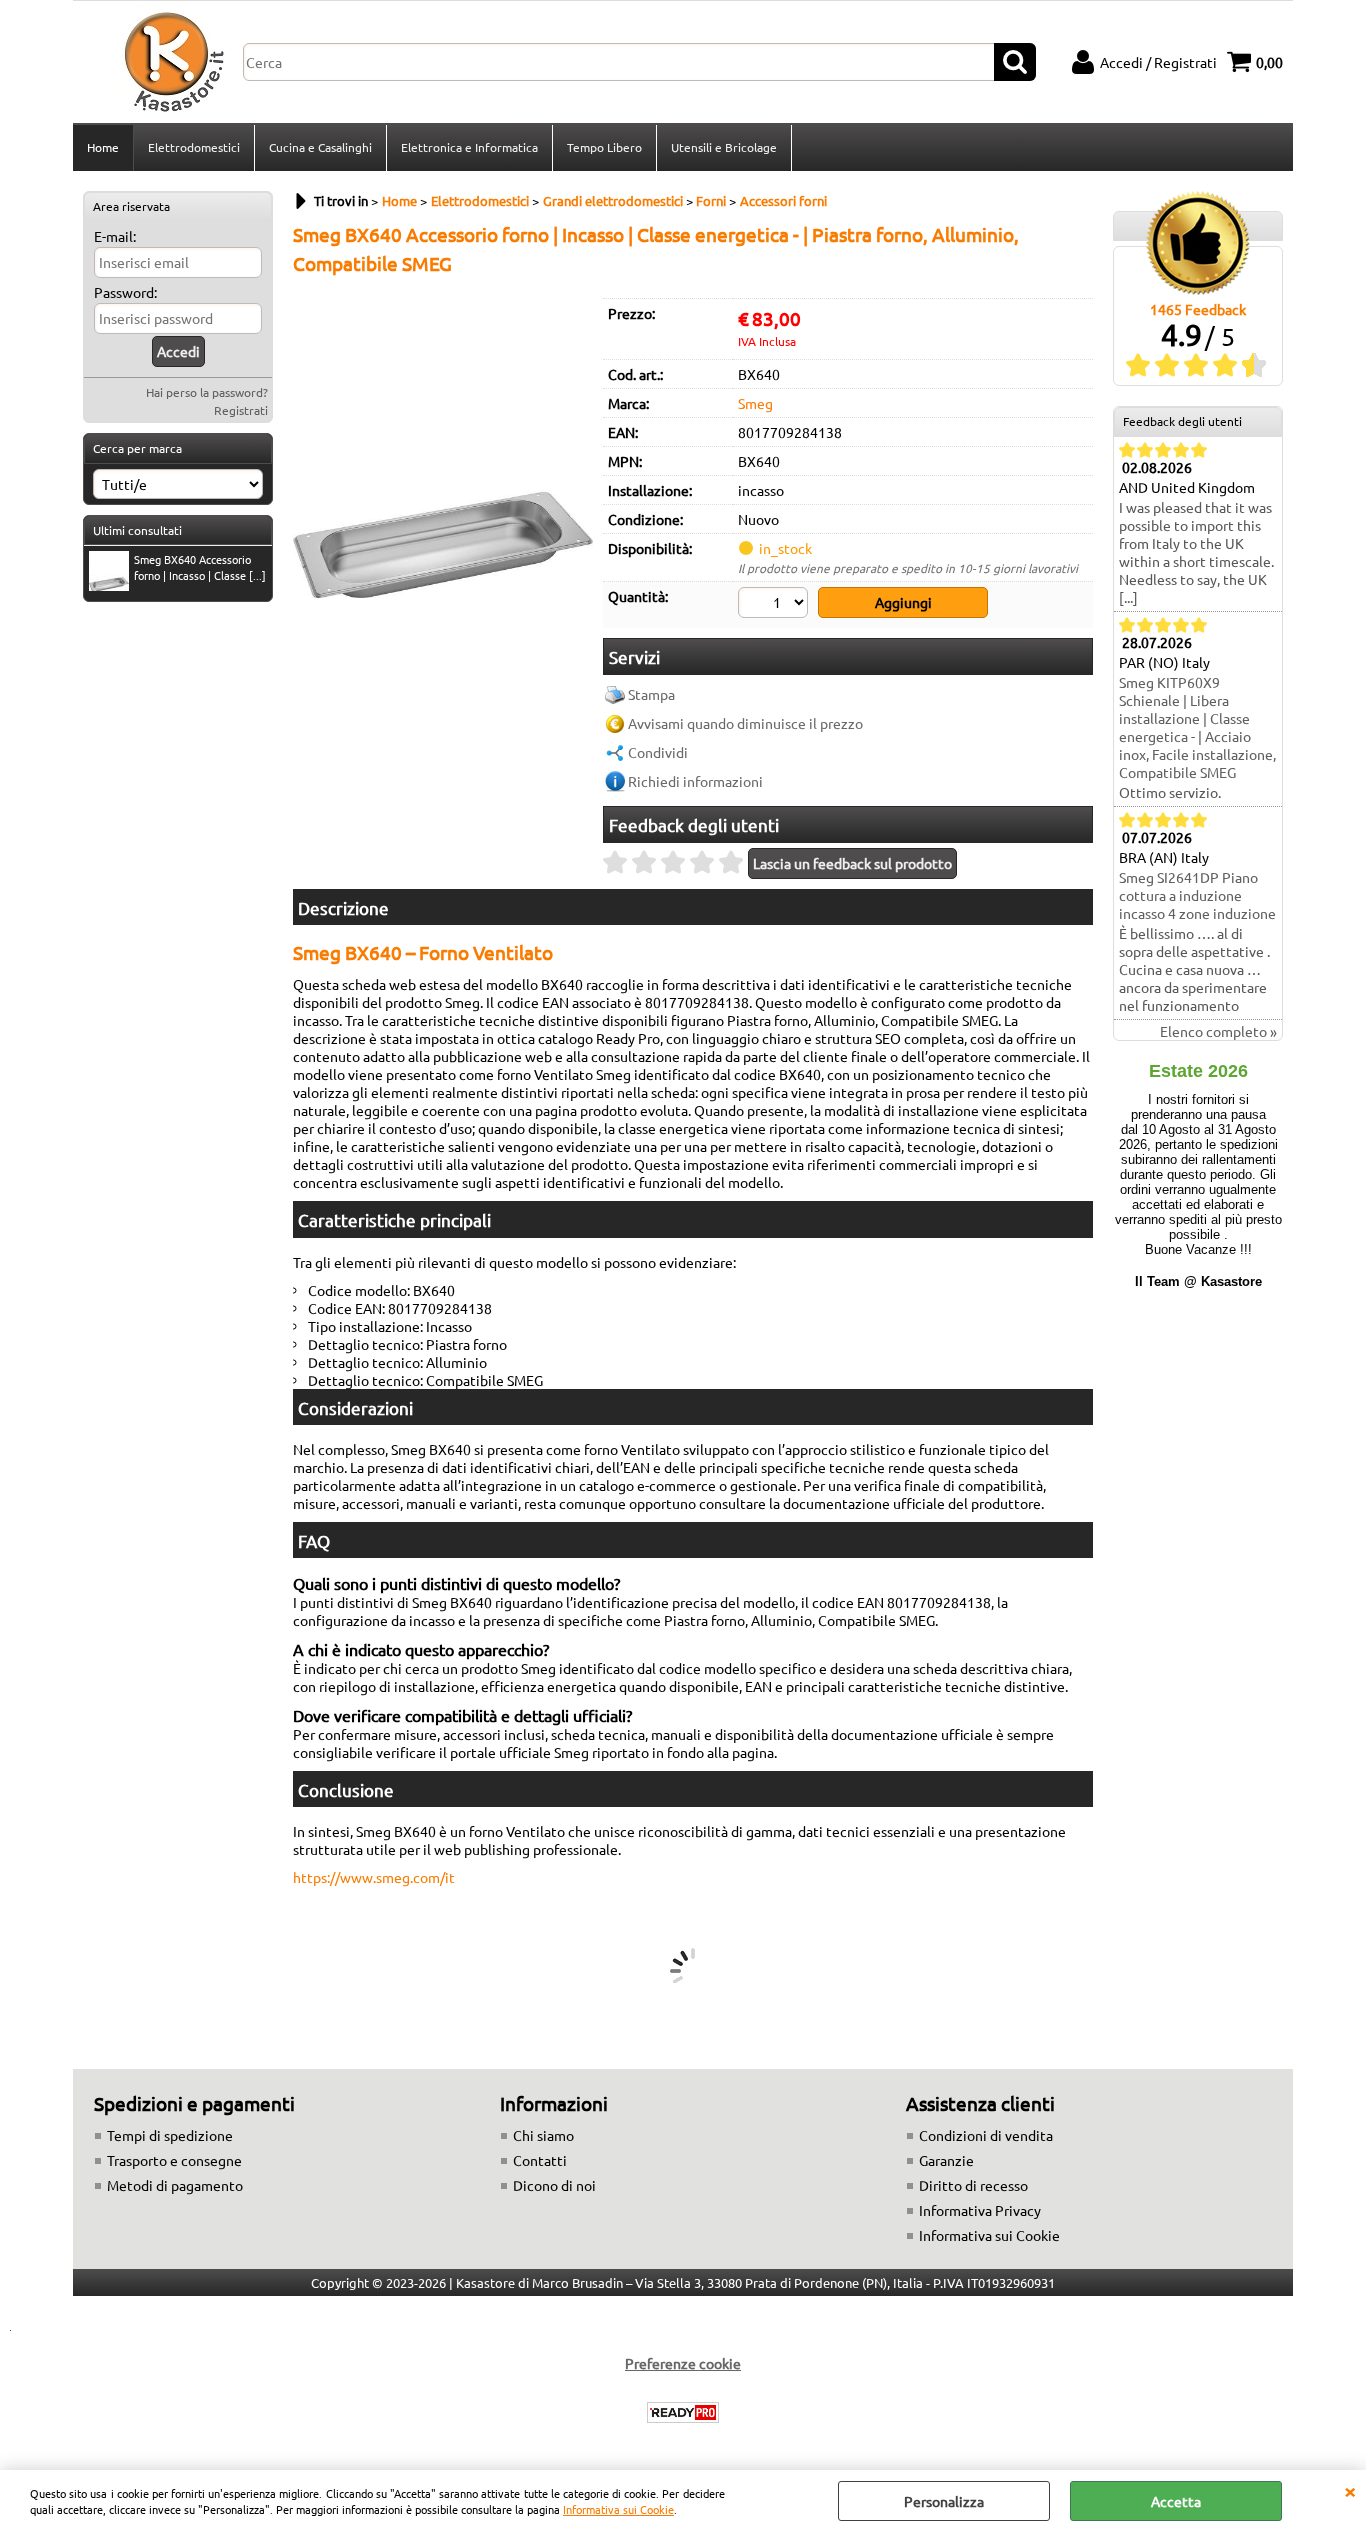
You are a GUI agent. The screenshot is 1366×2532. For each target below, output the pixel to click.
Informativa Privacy (980, 2210)
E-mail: (115, 236)
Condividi (658, 752)
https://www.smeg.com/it (374, 1877)
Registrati (241, 410)
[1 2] (775, 605)
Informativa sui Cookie (618, 2509)
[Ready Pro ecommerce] (683, 2412)
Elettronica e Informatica (469, 147)
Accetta (1176, 2501)
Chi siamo (543, 2135)
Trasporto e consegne (174, 2160)
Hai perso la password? (207, 392)
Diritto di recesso (973, 2185)
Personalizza (944, 2501)
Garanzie (946, 2160)
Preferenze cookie (683, 2363)
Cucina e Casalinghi (320, 147)
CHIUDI (1350, 2490)
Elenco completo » (1218, 1031)
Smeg (755, 403)
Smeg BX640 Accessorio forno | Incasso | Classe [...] (200, 567)
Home (103, 147)
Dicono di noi (554, 2185)
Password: (125, 292)
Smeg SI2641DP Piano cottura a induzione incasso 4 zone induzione (1197, 895)
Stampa (651, 694)
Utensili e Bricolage (724, 147)
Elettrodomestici (194, 147)
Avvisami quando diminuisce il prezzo (745, 723)
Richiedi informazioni (695, 781)
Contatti (540, 2160)
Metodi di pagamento (175, 2185)
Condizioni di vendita (986, 2135)
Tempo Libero (604, 147)
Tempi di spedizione (170, 2135)
